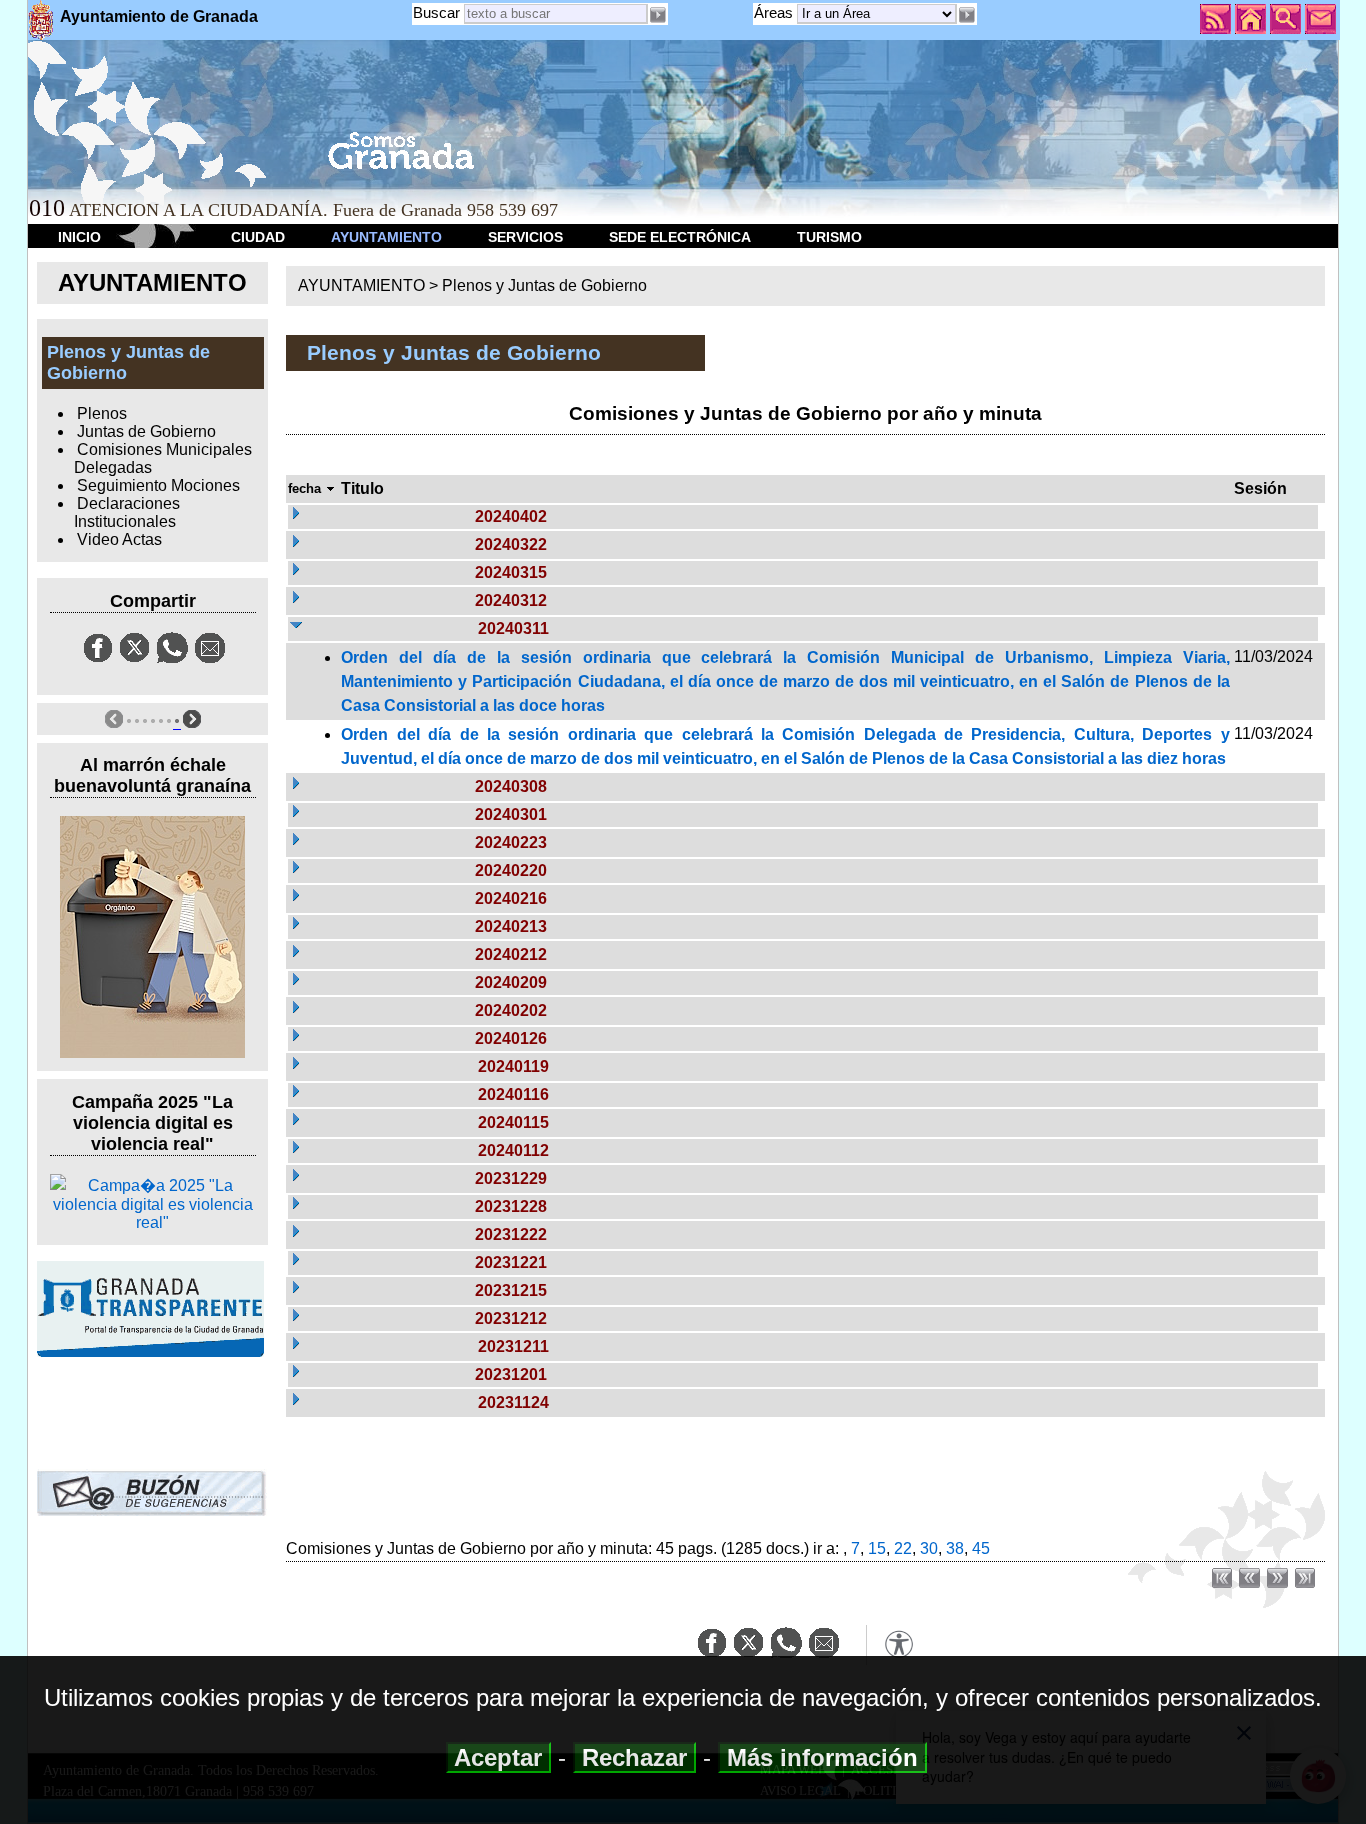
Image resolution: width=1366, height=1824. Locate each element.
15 (877, 1548)
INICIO (79, 237)
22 (903, 1548)
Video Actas (119, 539)
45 (981, 1548)
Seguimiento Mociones (158, 485)
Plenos (102, 413)
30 (929, 1548)
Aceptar (498, 1757)
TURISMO (829, 237)
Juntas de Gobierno (146, 431)
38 (955, 1548)
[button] (967, 15)
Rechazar (634, 1757)
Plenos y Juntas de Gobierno (544, 285)
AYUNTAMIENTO (386, 237)
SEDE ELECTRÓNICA (680, 237)
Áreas (775, 12)
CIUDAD (258, 237)
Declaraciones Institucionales (127, 512)
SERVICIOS (525, 237)
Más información (822, 1757)
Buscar (436, 12)
